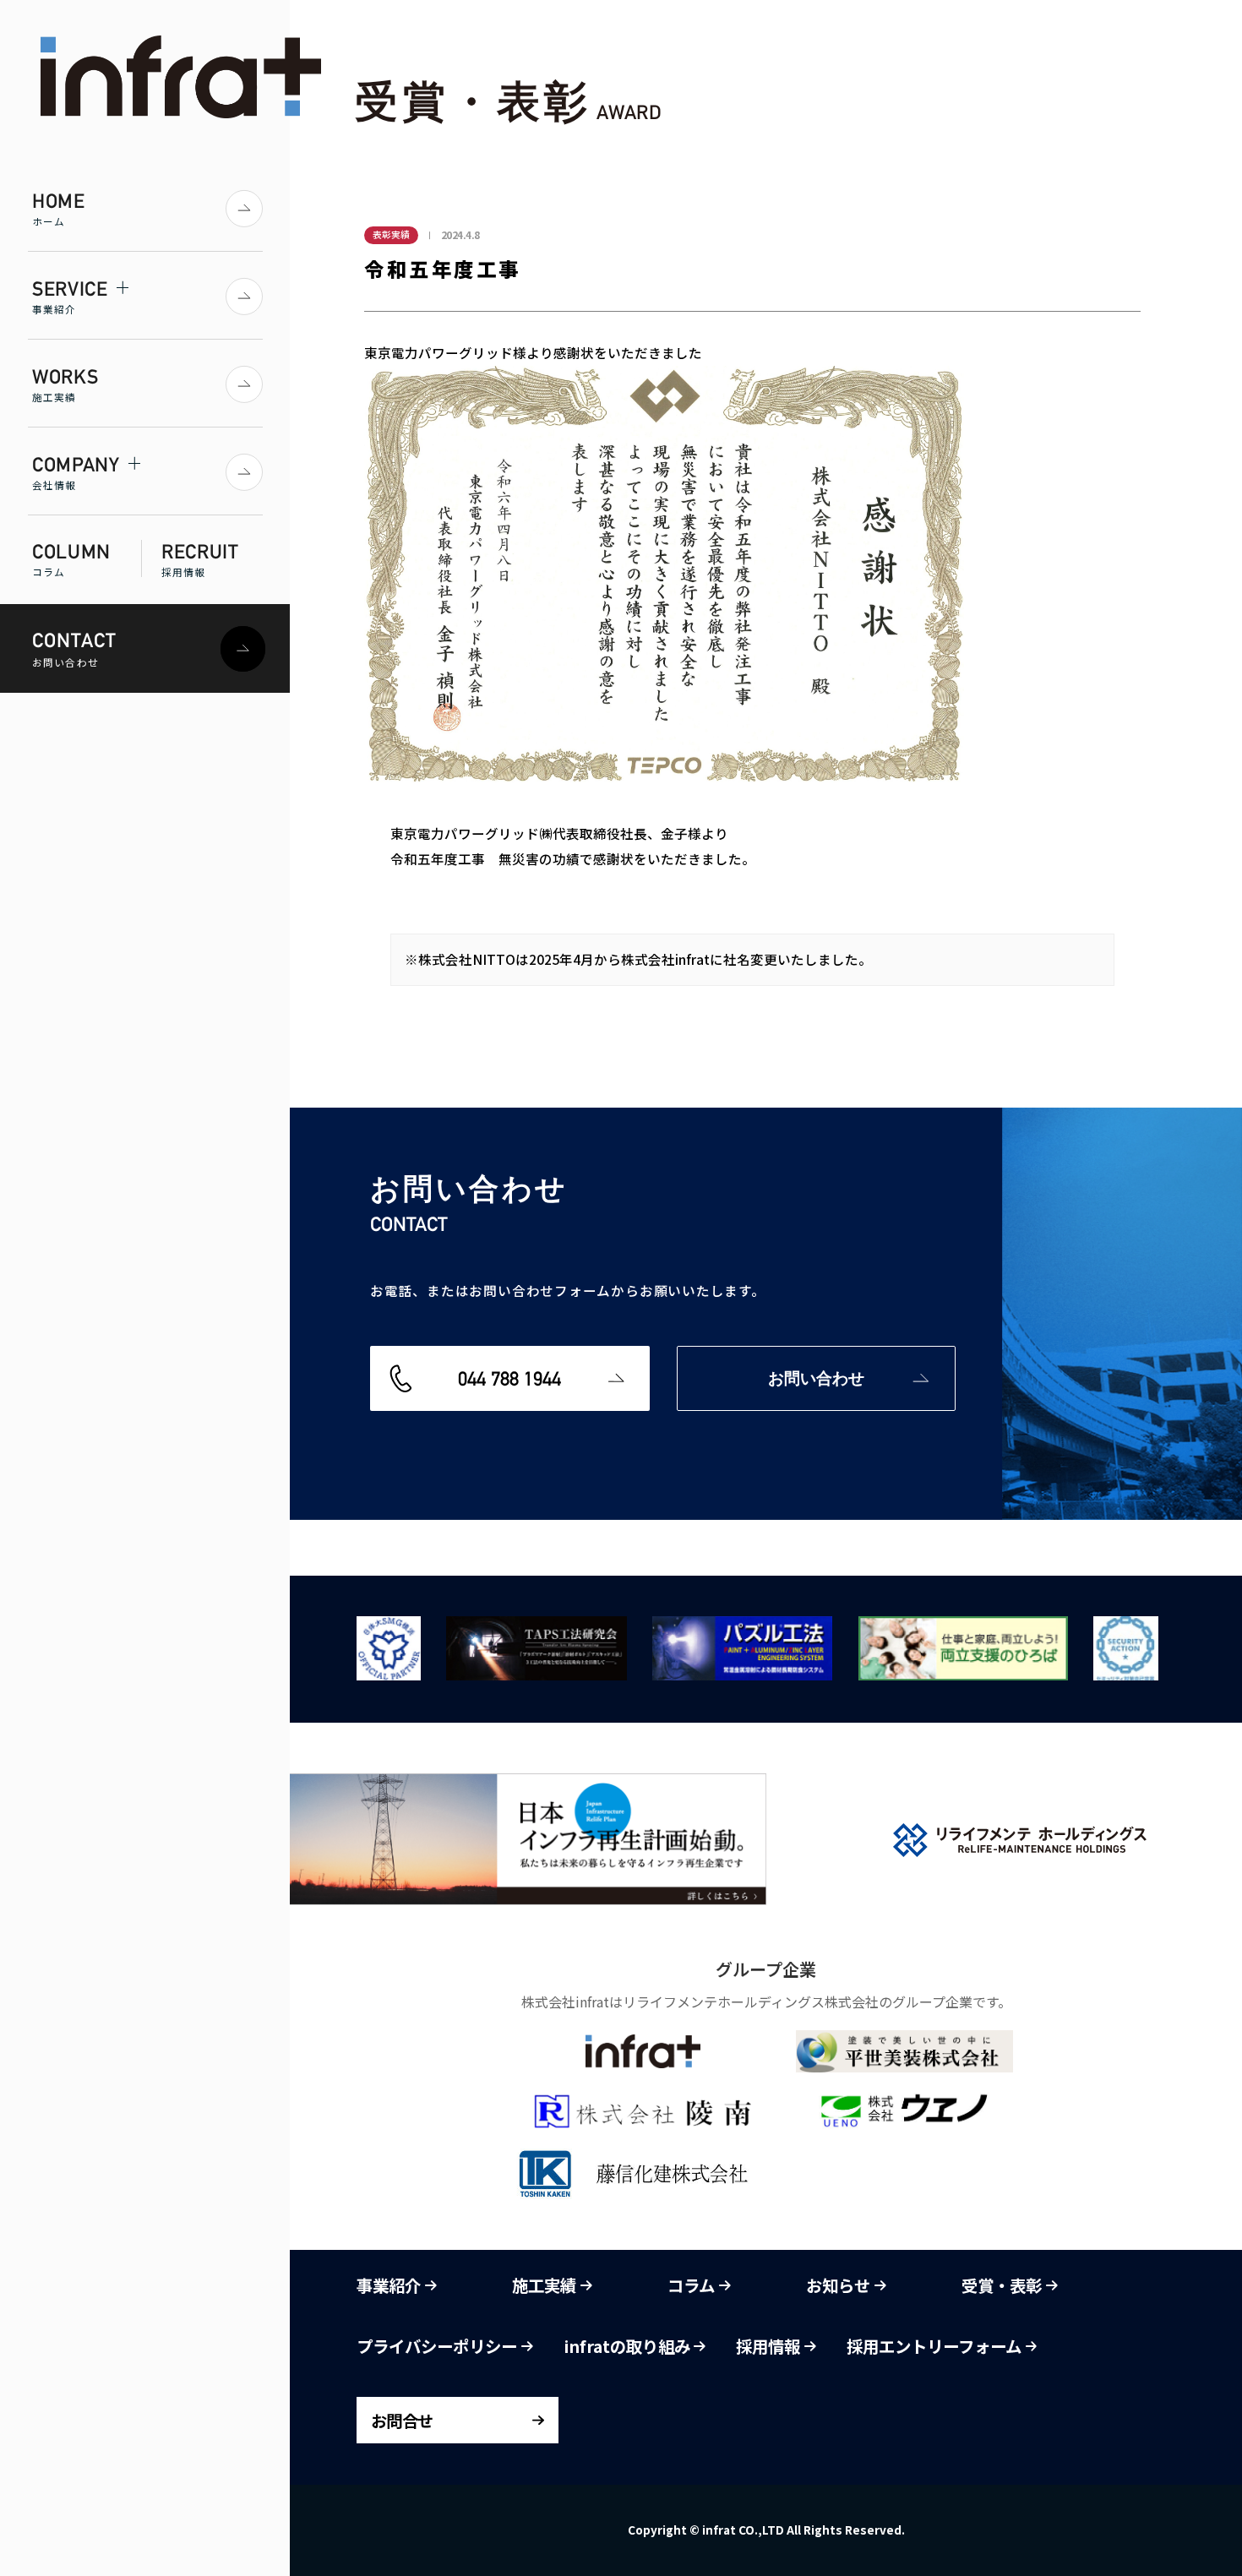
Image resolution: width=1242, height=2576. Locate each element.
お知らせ (840, 2285)
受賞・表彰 (1003, 2285)
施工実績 (546, 2285)
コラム (693, 2285)
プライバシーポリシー (439, 2346)
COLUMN (71, 559)
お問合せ (401, 2420)
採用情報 (770, 2346)
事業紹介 (390, 2285)
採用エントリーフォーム (936, 2346)
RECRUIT (200, 559)
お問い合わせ (816, 1378)
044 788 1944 (509, 1378)
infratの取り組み (629, 2346)
